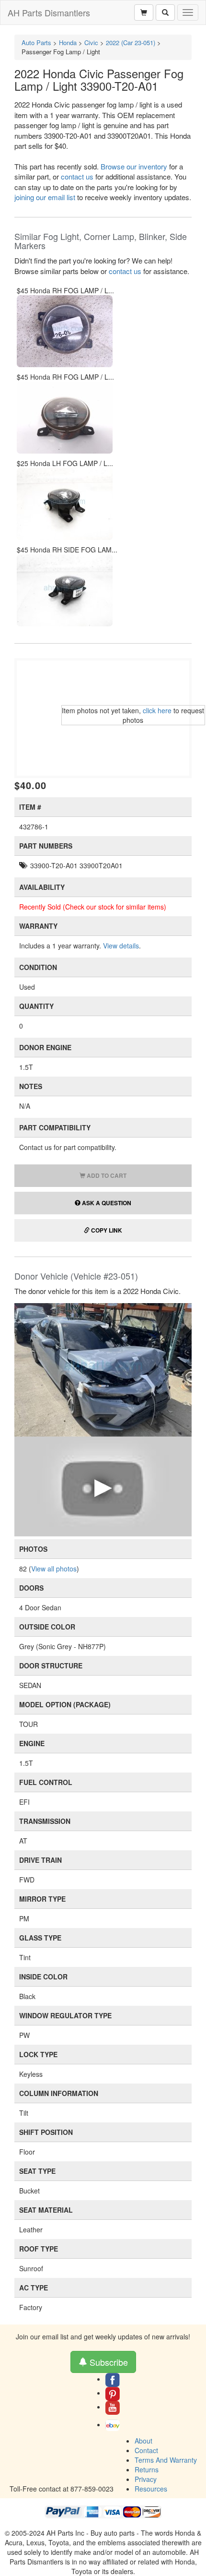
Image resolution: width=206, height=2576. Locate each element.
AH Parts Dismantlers (49, 12)
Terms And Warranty (166, 2460)
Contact (146, 2450)
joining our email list (45, 197)
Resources (151, 2489)
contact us (77, 176)
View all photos (54, 1569)
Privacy (146, 2479)
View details (121, 946)
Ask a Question (106, 1203)
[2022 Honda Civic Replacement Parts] (103, 1369)
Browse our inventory (134, 166)
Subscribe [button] (108, 2362)
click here (157, 710)
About (143, 2441)
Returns (147, 2469)
